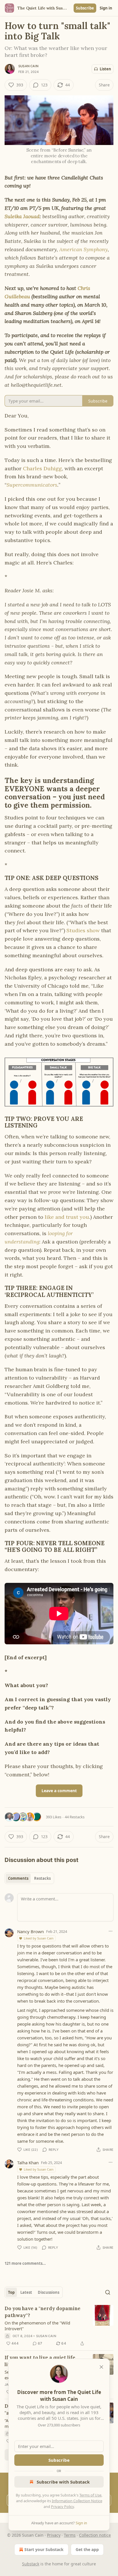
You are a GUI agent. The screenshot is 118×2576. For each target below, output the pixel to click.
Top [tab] (11, 2292)
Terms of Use (90, 2495)
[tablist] (29, 1878)
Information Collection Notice (77, 2501)
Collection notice (95, 2535)
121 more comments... (25, 2263)
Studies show (83, 930)
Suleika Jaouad (22, 216)
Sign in (106, 8)
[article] (59, 2326)
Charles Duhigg (42, 468)
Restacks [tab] (42, 1878)
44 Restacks (75, 1817)
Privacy (54, 2535)
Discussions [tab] (49, 2292)
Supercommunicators (32, 485)
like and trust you (67, 1217)
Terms (70, 2535)
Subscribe (85, 8)
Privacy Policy (62, 2507)
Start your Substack (44, 2549)
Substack (31, 2564)
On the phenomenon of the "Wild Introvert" (37, 2326)
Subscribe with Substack (63, 2482)
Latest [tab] (26, 2292)
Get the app (87, 2549)
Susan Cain (28, 66)
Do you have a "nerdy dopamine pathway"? (43, 2312)
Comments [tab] (18, 1878)
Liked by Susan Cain (39, 1938)
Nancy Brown (31, 1931)
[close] (101, 2367)
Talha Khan (28, 2163)
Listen (105, 69)
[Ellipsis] (111, 1931)
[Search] (108, 2292)
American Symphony (83, 249)
